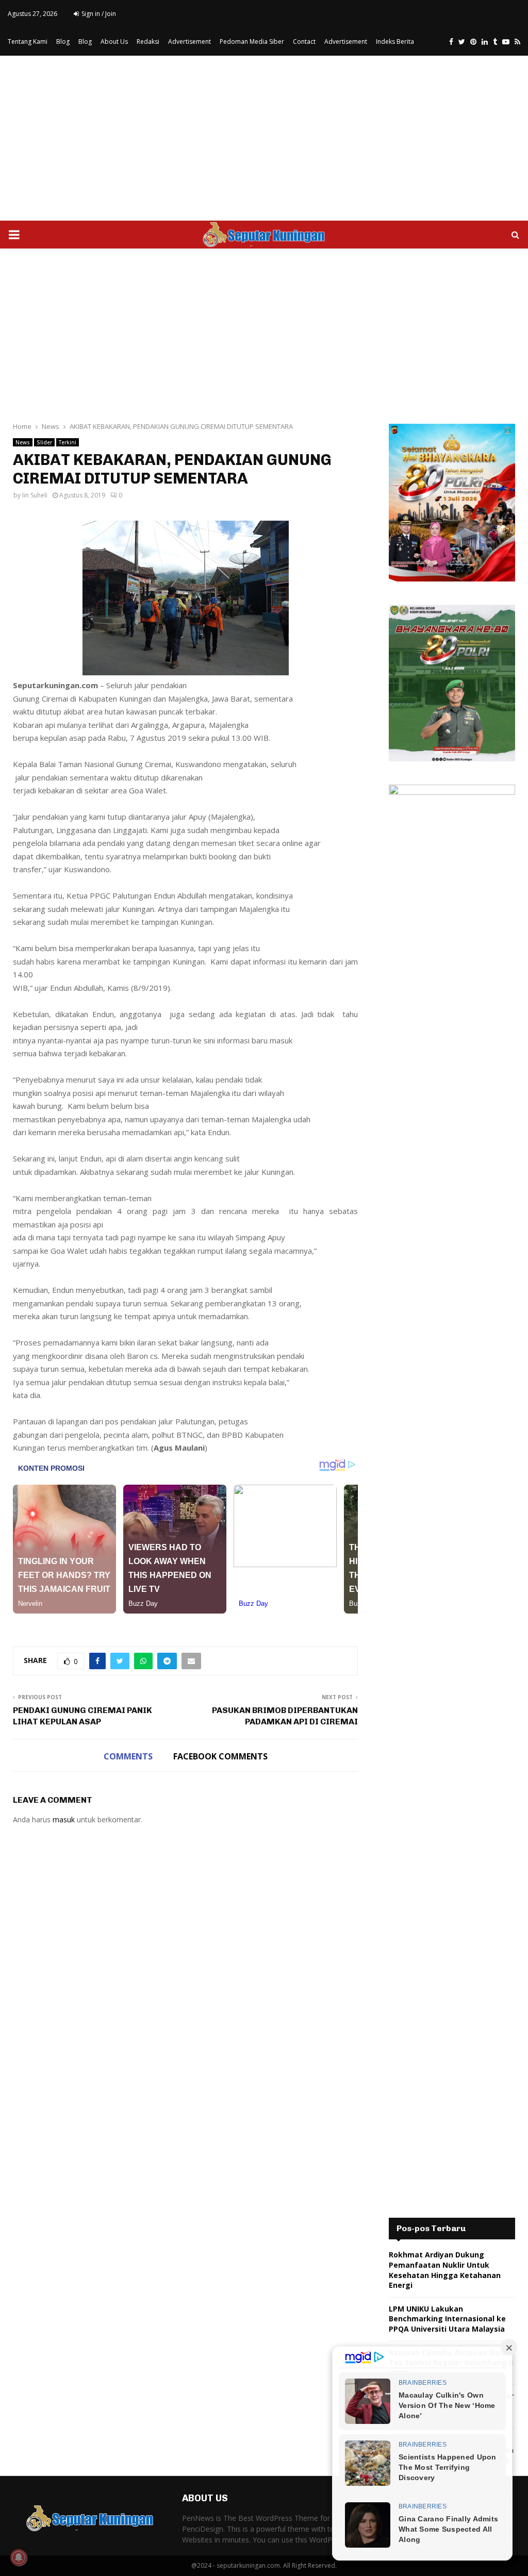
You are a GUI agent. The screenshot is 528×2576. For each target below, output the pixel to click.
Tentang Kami (28, 41)
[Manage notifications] (19, 2557)
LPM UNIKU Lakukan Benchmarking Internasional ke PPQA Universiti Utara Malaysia (447, 2319)
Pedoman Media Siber (252, 41)
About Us (114, 41)
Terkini (68, 442)
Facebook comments (220, 1756)
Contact (304, 41)
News (23, 442)
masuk (64, 1819)
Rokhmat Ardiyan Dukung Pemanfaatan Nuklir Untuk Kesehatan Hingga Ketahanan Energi (445, 2270)
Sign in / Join (98, 14)
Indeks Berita (395, 41)
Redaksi (148, 41)
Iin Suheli (35, 495)
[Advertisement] (264, 138)
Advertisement (189, 41)
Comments (128, 1756)
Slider (44, 442)
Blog (63, 41)
